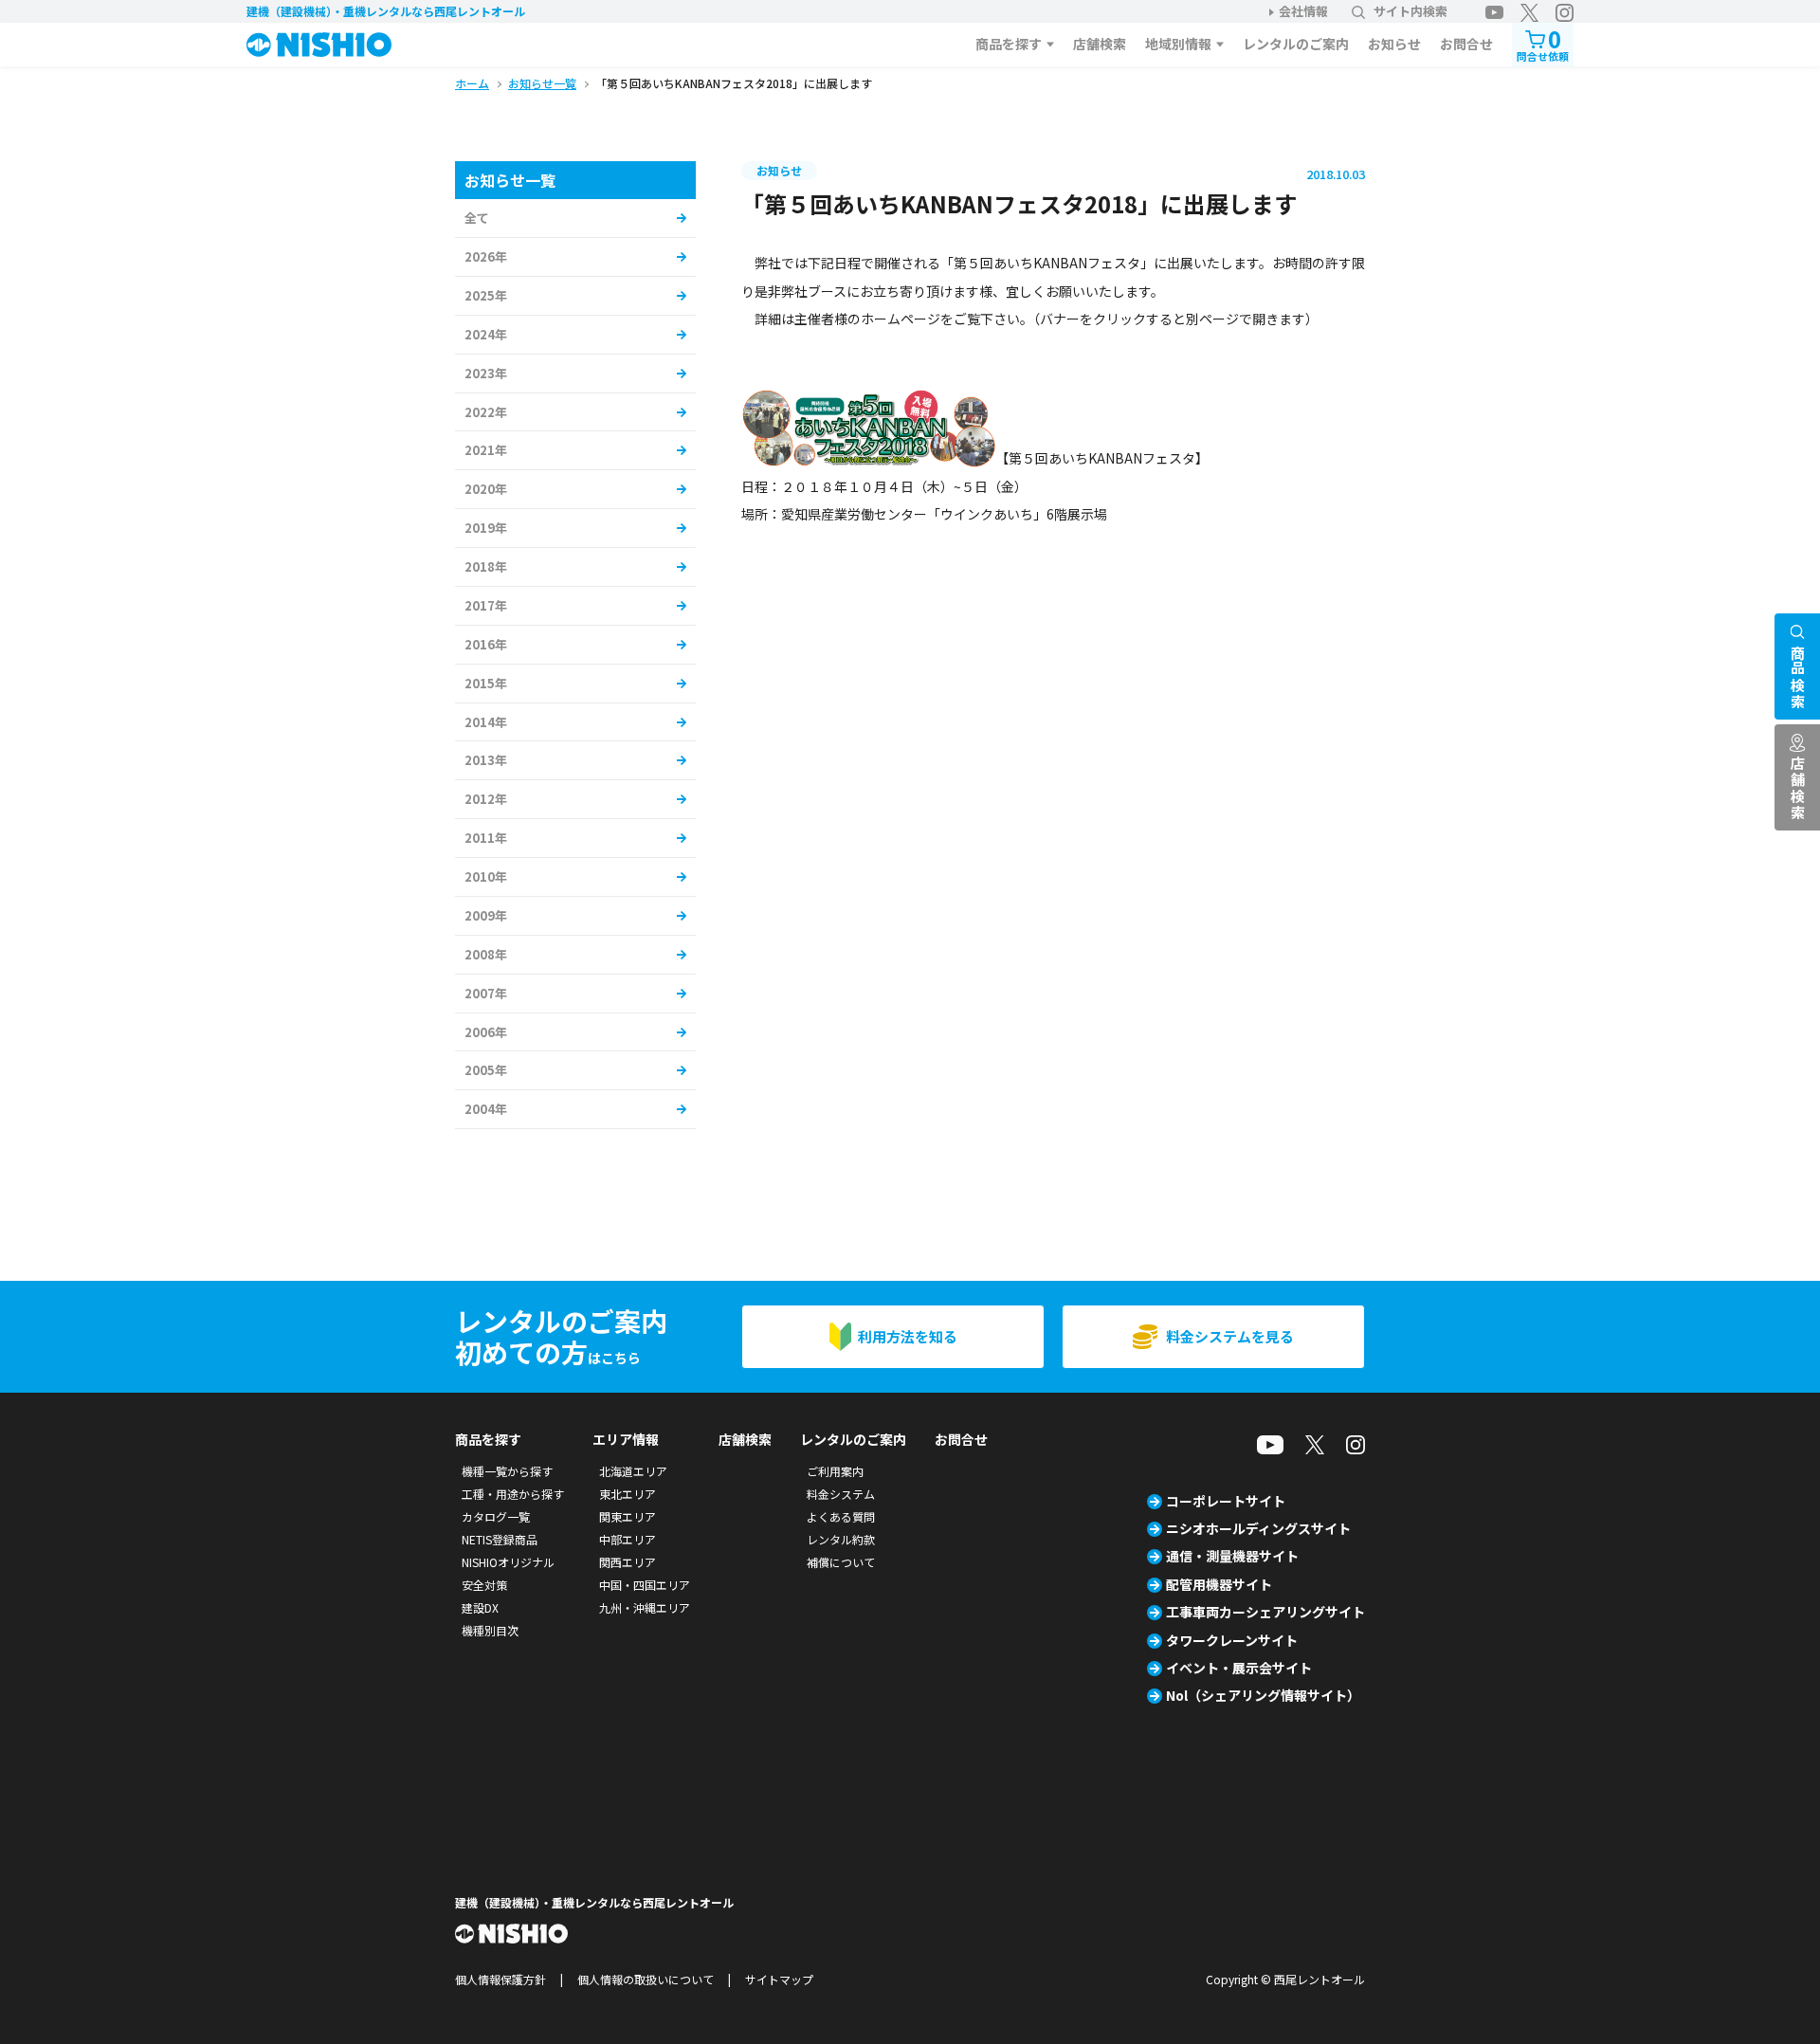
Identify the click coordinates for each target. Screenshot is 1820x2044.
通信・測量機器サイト (1232, 1556)
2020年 (486, 489)
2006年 (486, 1032)
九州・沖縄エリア (645, 1607)
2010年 (486, 876)
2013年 (486, 760)
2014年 (486, 722)
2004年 (486, 1109)
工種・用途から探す (513, 1494)
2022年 (486, 412)
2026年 (486, 256)
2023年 (486, 373)
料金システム (841, 1494)
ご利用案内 (835, 1471)
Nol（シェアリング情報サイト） (1263, 1695)
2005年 (486, 1070)
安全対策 (484, 1585)
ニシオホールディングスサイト (1258, 1528)
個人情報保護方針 (500, 1979)
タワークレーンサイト (1232, 1640)
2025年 (486, 295)
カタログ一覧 (496, 1516)
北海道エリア (633, 1471)
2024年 (486, 334)
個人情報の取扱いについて (646, 1979)
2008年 (486, 954)
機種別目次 (490, 1630)
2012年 (486, 799)
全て (477, 218)
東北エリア (628, 1494)
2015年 (486, 683)
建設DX (480, 1607)
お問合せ (1466, 44)
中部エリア (628, 1539)
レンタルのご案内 (1296, 44)
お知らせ (1394, 44)
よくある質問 (841, 1516)
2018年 (486, 566)
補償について (841, 1562)
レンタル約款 (841, 1539)
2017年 (486, 605)
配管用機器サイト (1219, 1584)
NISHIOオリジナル (508, 1562)
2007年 (486, 993)
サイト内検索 (1410, 11)
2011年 (486, 838)
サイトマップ (779, 1979)
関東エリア (628, 1516)
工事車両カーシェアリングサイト (1265, 1612)
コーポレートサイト (1226, 1501)
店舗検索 (1100, 44)
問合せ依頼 (1543, 43)
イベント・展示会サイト (1239, 1668)
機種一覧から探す (507, 1471)
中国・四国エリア (645, 1585)
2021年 (486, 450)
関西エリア (628, 1562)
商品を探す (1009, 44)
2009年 (486, 915)
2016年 (486, 644)
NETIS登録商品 (500, 1539)
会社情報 (1303, 11)
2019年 (486, 528)
